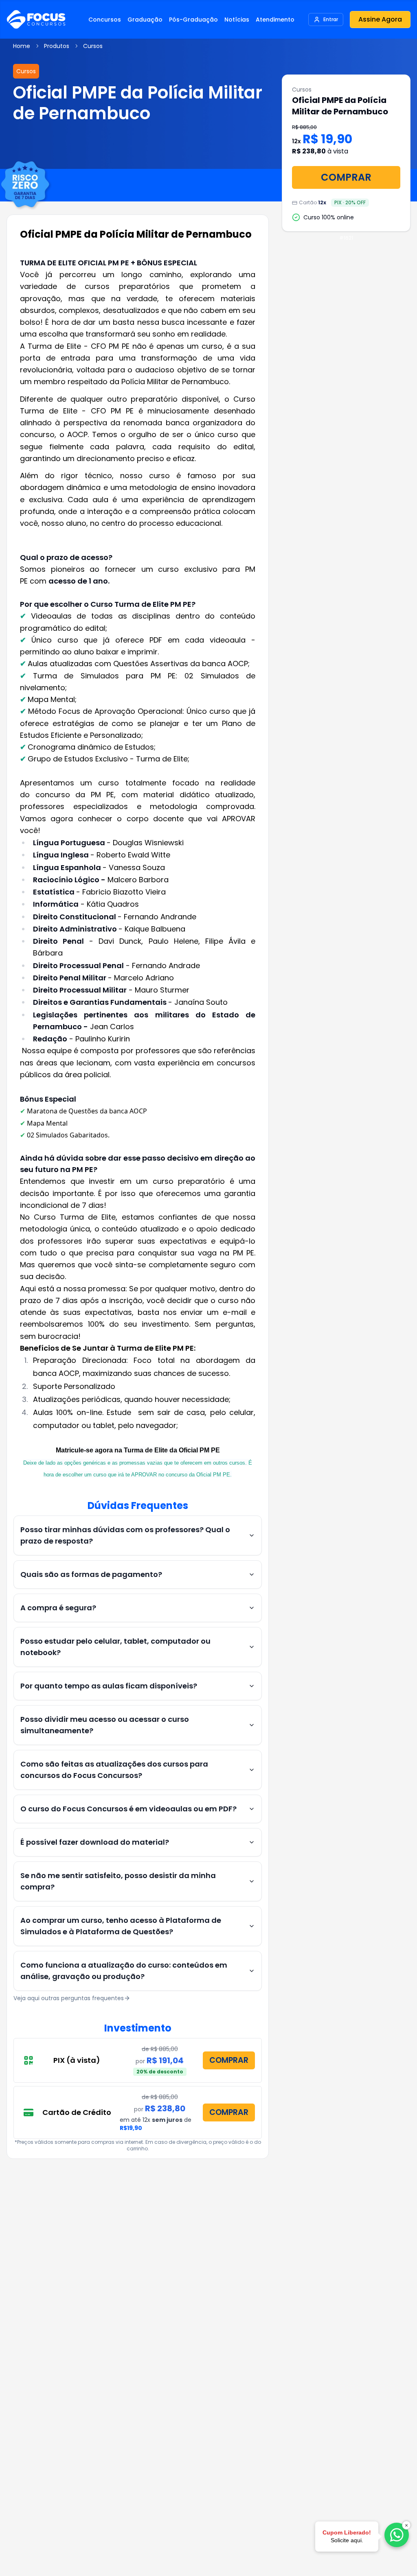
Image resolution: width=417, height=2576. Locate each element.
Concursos (105, 20)
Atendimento (275, 20)
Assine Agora (380, 19)
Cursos (93, 46)
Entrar (331, 19)
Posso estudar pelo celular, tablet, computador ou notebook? (115, 1647)
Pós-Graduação (193, 20)
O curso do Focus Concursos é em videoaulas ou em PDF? (128, 1809)
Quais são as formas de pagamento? (91, 1574)
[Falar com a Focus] (397, 2535)
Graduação (145, 20)
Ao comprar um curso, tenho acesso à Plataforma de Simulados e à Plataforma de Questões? (121, 1926)
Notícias (237, 20)
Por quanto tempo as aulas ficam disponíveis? (109, 1686)
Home (22, 46)
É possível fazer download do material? (95, 1842)
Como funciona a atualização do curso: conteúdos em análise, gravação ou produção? (124, 1971)
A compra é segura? (58, 1608)
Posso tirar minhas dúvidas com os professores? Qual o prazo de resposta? (125, 1535)
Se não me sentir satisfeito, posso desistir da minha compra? (118, 1881)
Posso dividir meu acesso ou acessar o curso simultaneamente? (105, 1725)
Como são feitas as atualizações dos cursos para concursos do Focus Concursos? (114, 1770)
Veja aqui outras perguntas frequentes (69, 1998)
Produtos (57, 46)
